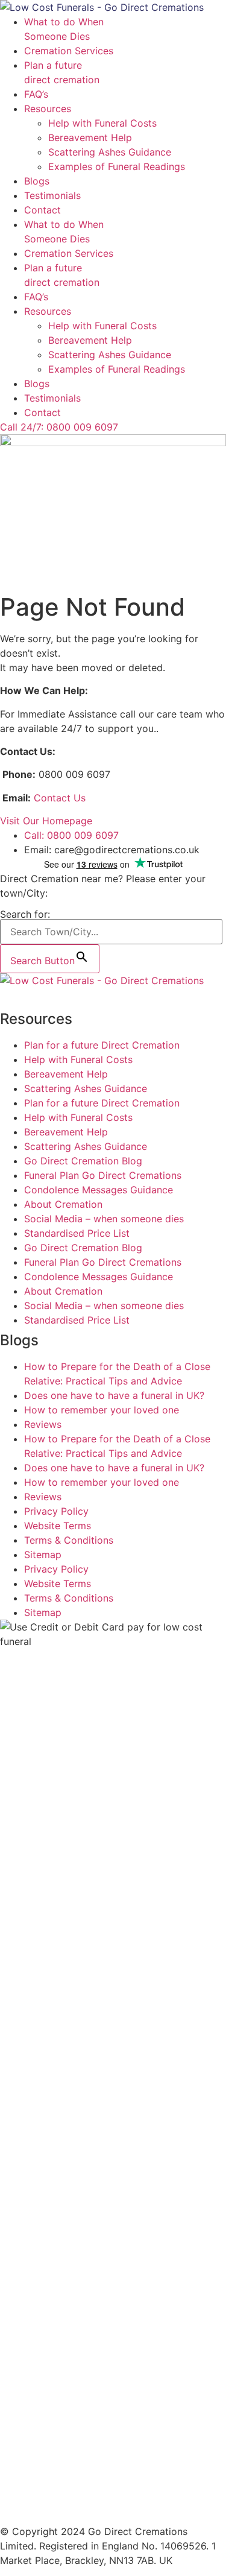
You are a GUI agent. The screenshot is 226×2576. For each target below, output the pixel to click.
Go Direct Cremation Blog (83, 1161)
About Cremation (63, 1204)
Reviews (43, 1424)
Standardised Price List (77, 1233)
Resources (48, 109)
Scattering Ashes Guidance (110, 152)
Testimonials (52, 195)
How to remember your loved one (102, 1410)
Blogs (37, 181)
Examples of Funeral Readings (117, 166)
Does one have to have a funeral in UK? (114, 1395)
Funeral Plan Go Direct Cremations (103, 1175)
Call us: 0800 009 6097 (54, 995)
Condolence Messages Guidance (99, 1190)
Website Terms (58, 1526)
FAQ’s (36, 94)
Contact (42, 210)
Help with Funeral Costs (102, 123)
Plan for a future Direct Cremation (102, 1045)
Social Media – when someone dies (104, 1219)
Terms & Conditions (69, 1540)
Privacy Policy (56, 1511)
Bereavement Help (90, 137)
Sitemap (43, 1555)
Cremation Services (69, 51)
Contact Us (60, 798)
